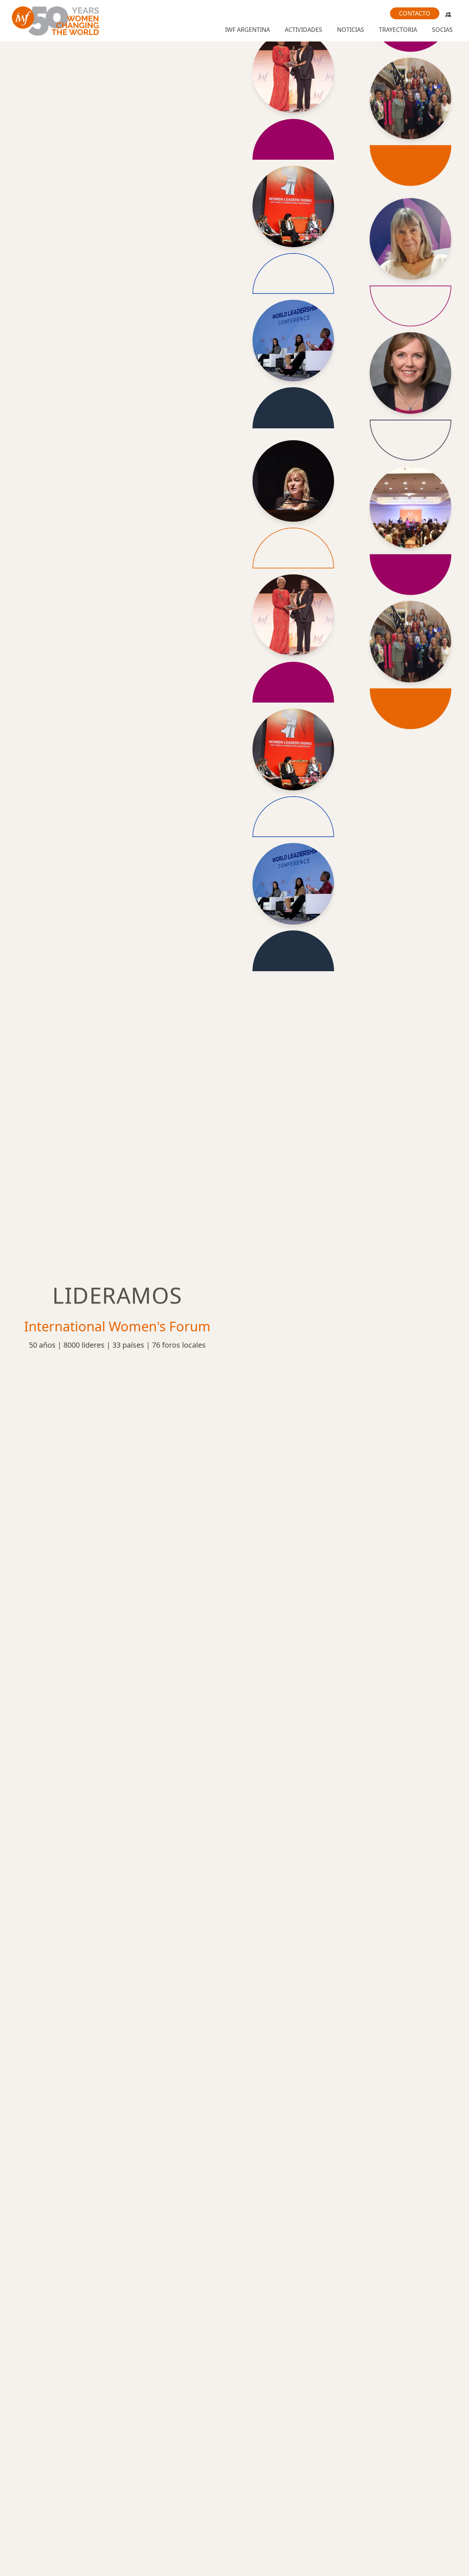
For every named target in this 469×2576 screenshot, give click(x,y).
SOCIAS (442, 30)
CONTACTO (415, 13)
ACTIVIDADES (303, 30)
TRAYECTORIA (398, 30)
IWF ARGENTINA (247, 30)
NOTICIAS (351, 30)
